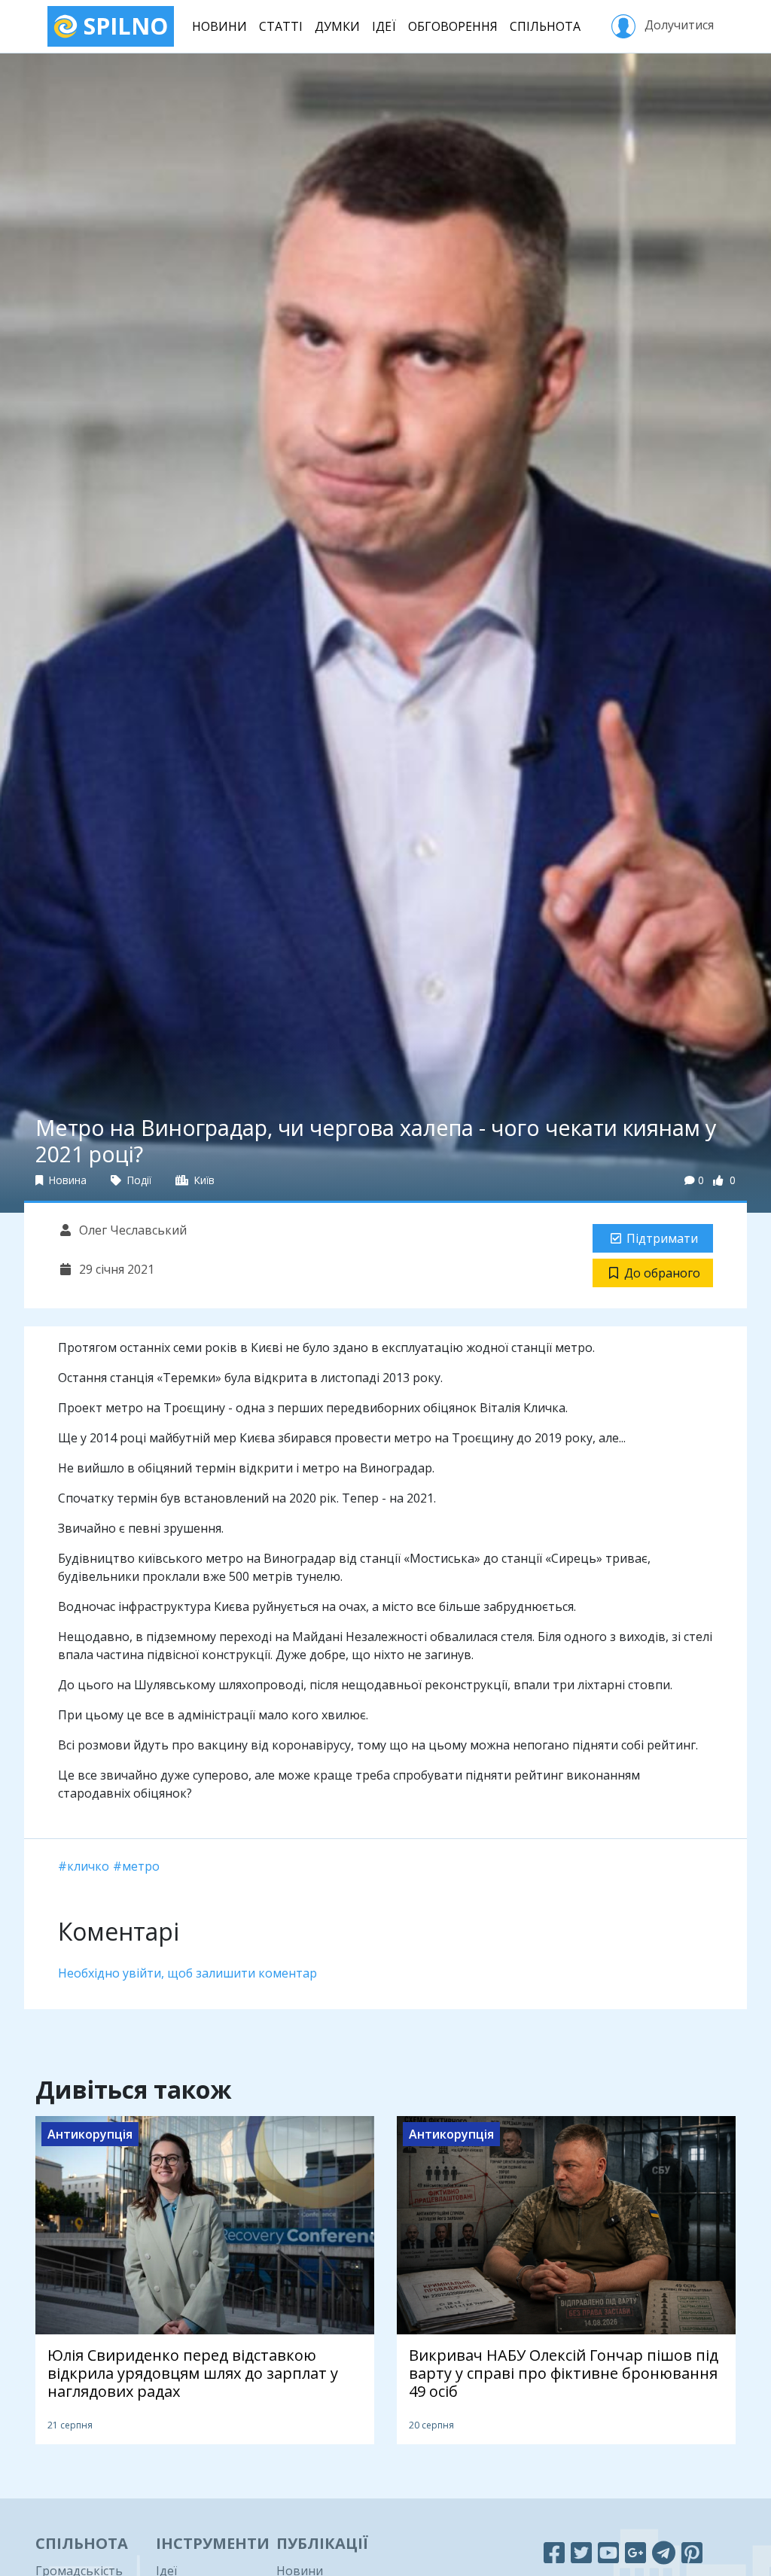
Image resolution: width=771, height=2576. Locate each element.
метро (141, 1866)
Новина (66, 1180)
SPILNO (123, 26)
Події (138, 1180)
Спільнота (545, 26)
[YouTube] (608, 2552)
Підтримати (662, 1238)
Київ (203, 1180)
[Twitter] (581, 2552)
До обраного (662, 1273)
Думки (337, 26)
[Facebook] (554, 2552)
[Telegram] (664, 2552)
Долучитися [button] (678, 25)
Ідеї (384, 26)
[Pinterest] (692, 2552)
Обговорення (453, 26)
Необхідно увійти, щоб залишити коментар (187, 1973)
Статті (281, 26)
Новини (219, 26)
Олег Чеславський (131, 1230)
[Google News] (635, 2552)
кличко (88, 1866)
